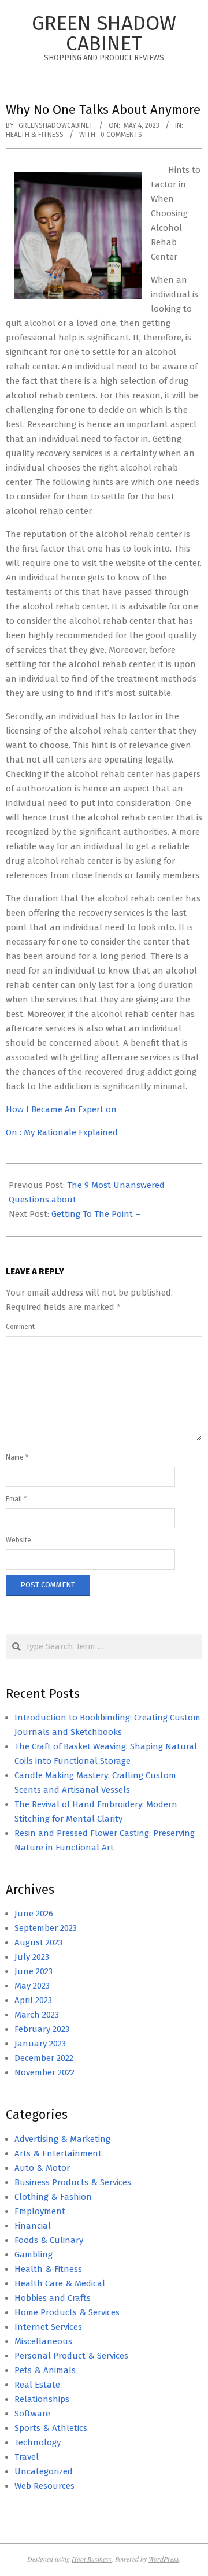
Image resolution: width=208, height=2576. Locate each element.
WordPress (164, 2559)
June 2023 (34, 1971)
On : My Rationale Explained (62, 1132)
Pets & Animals (45, 2370)
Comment (20, 1327)
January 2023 (40, 2044)
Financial (33, 2226)
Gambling (34, 2255)
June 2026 (34, 1914)
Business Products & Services (73, 2182)
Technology (38, 2442)
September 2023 (46, 1928)
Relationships (42, 2399)
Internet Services (48, 2327)
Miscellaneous (43, 2341)
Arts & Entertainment (58, 2153)
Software (32, 2414)
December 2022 (44, 2058)
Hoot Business (92, 2559)
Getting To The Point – (96, 1214)
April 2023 (33, 2000)
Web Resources (44, 2486)
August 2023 (38, 1942)
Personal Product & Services (71, 2356)
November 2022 (44, 2072)
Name (17, 1457)
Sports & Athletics (51, 2428)
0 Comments (121, 135)
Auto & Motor (42, 2168)
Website (18, 1540)
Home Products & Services (67, 2312)
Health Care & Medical (60, 2283)
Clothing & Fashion (53, 2197)
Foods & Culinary (49, 2240)
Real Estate (37, 2385)
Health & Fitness (35, 135)
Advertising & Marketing (62, 2139)
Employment (40, 2211)
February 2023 (42, 2029)
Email (16, 1499)
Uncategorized (44, 2471)
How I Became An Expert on (61, 1109)
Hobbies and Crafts (53, 2298)
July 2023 (32, 1957)
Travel (27, 2457)
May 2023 (32, 1986)
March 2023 (37, 2015)
